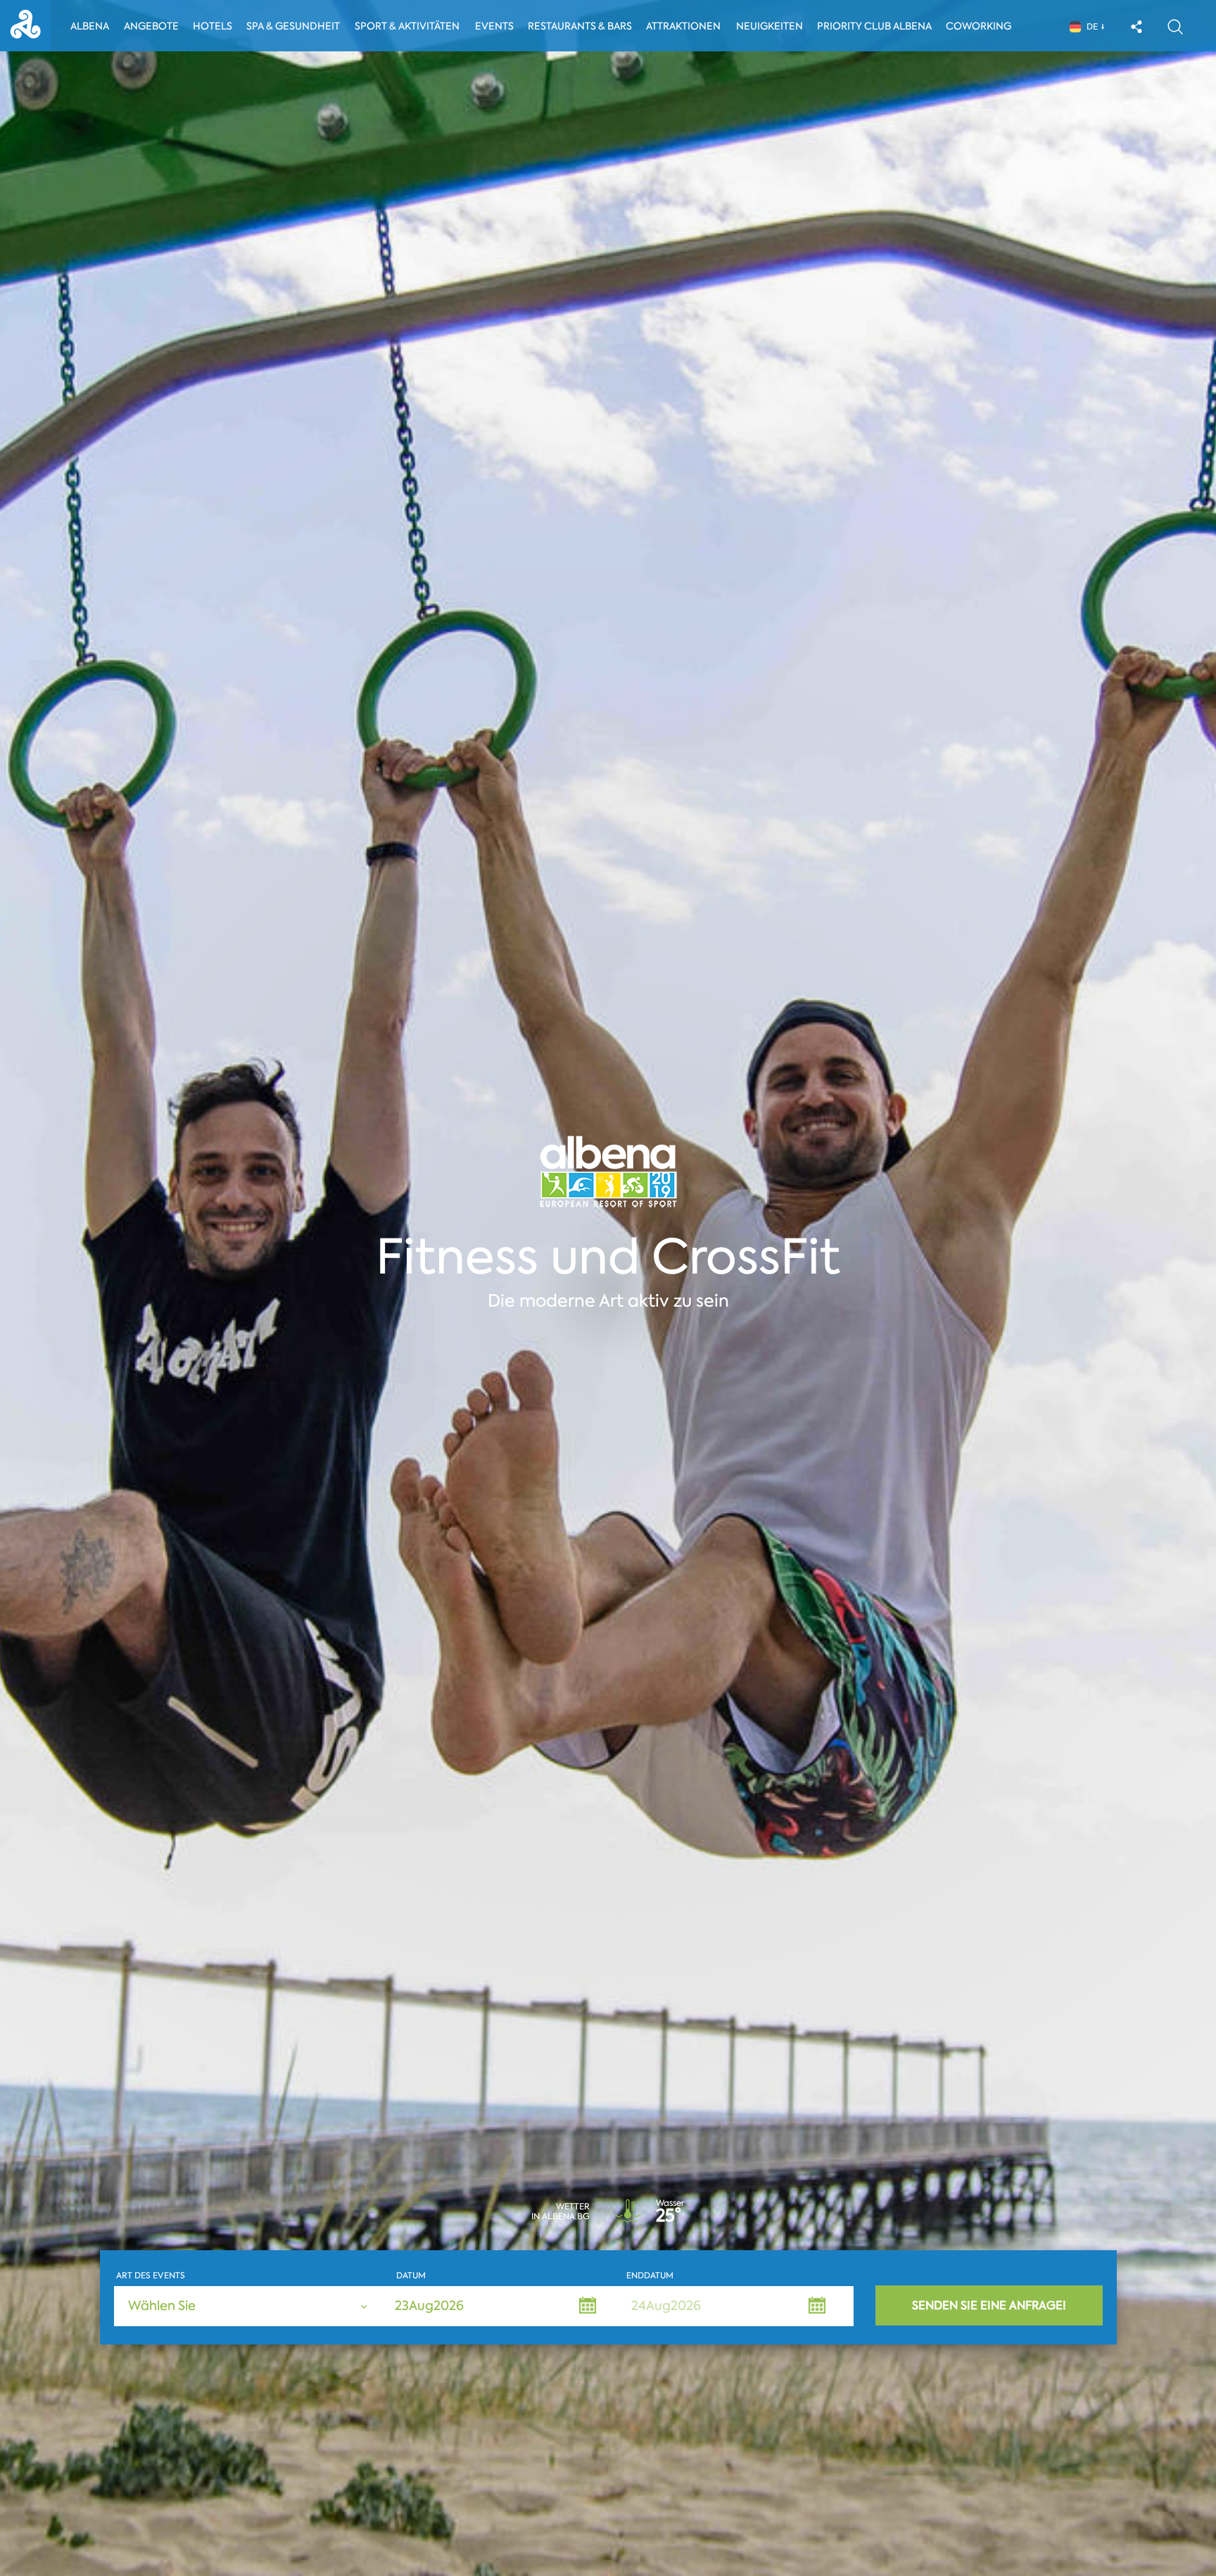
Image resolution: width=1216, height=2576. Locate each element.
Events (494, 26)
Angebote (151, 26)
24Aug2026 (666, 2306)
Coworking (978, 26)
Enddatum (650, 2276)
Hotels (213, 26)
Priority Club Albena (874, 26)
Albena (90, 26)
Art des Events (151, 2276)
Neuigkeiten (769, 26)
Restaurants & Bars (580, 26)
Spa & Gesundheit (293, 26)
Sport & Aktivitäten (407, 26)
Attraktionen (683, 26)
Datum (411, 2276)
